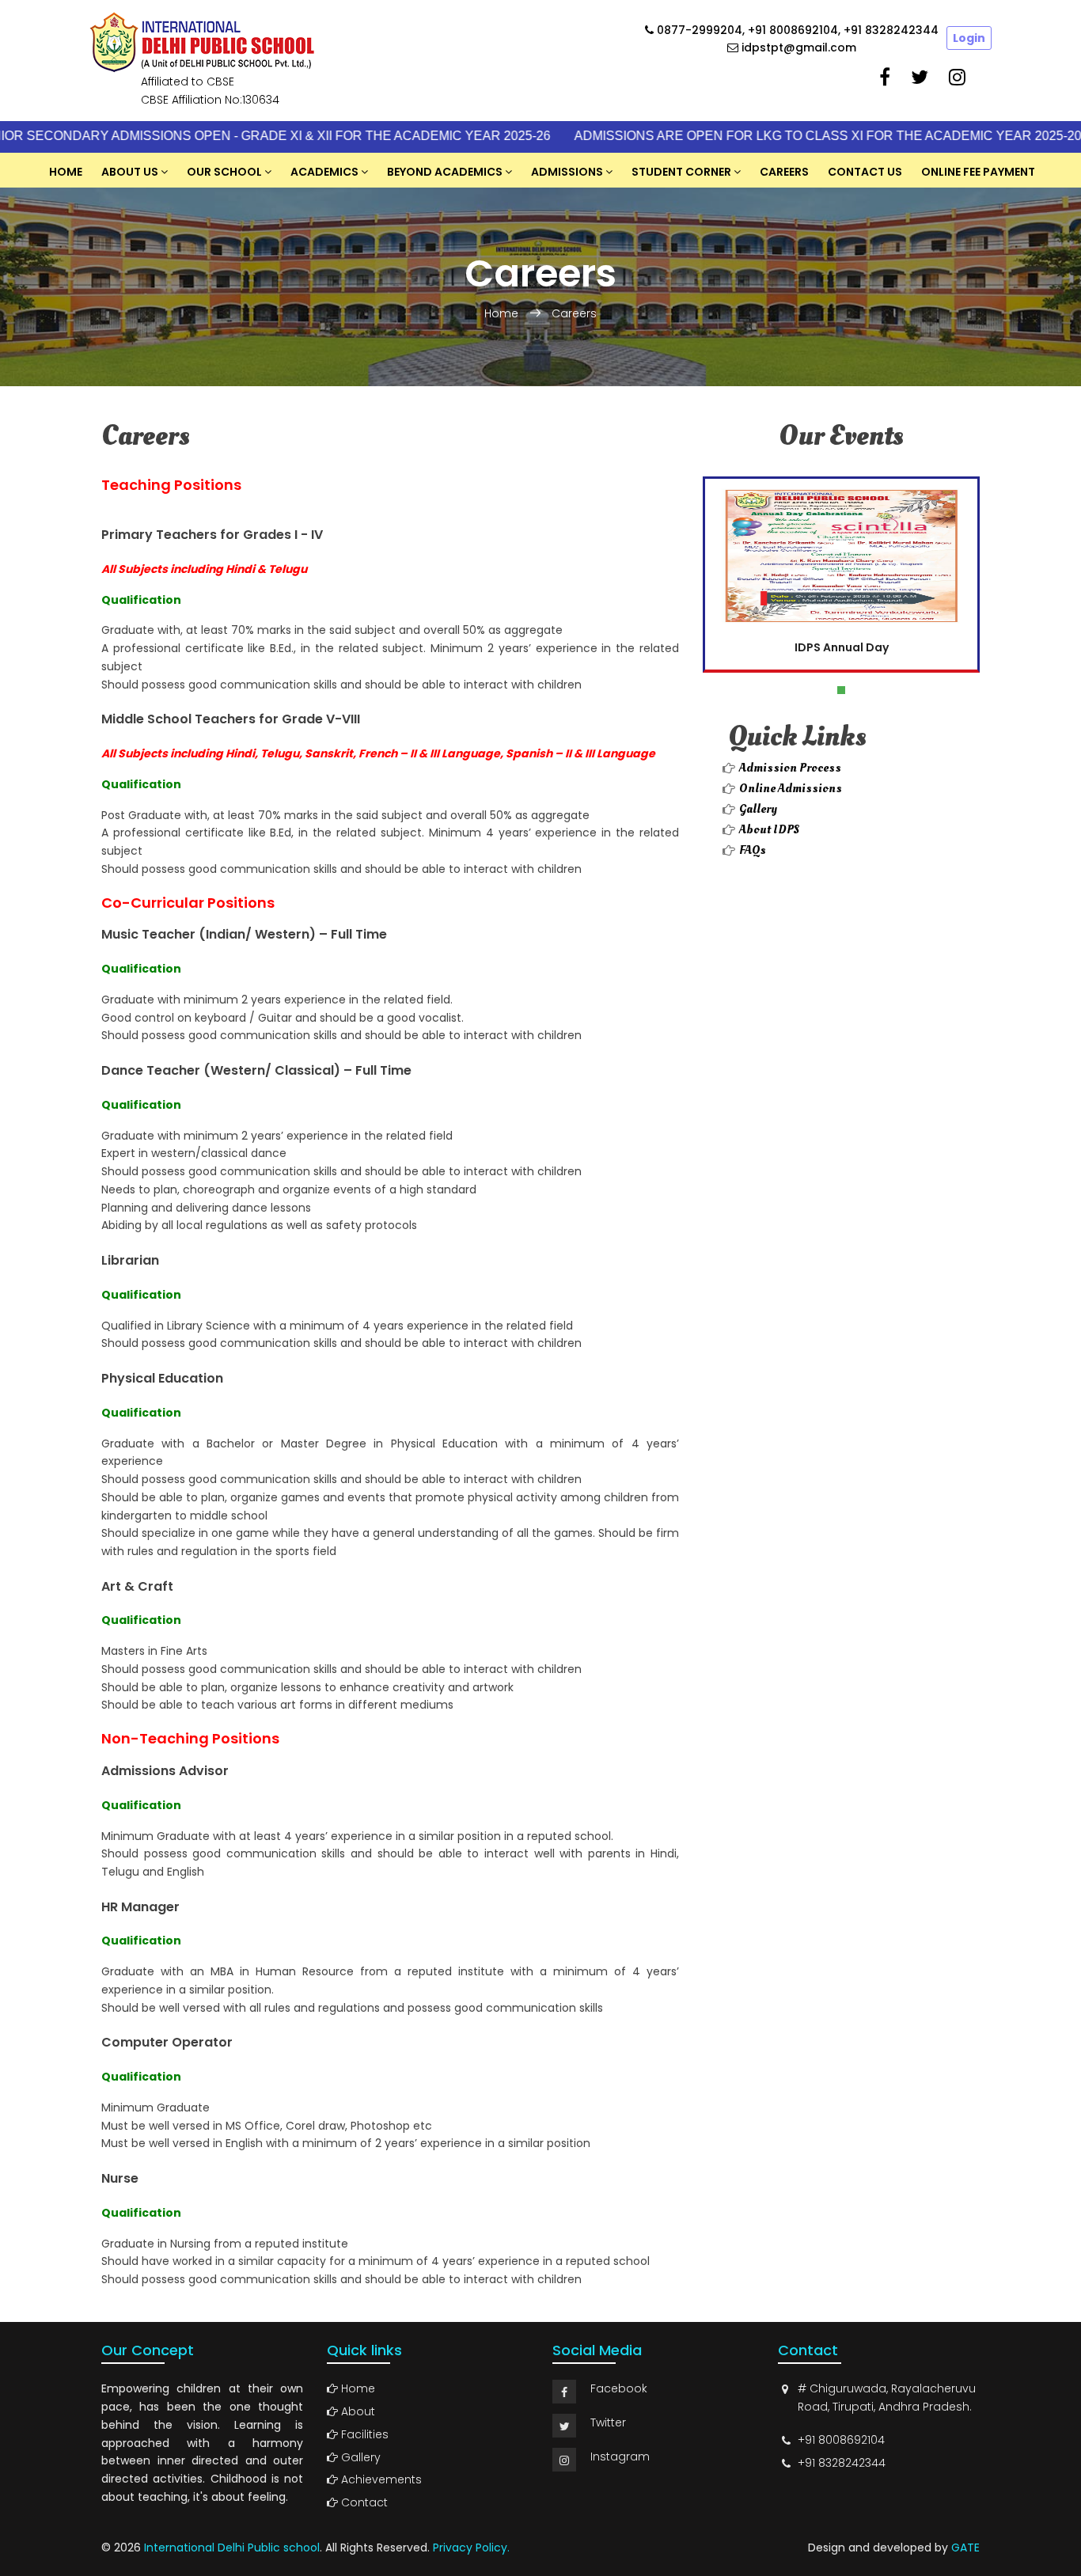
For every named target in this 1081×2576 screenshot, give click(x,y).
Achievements (380, 2479)
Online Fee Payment (978, 172)
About (357, 2411)
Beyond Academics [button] (445, 172)
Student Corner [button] (681, 172)
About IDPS (770, 829)
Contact (363, 2502)
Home (66, 172)
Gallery (758, 809)
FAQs (753, 850)
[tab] (390, 535)
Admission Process (790, 768)
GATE (965, 2548)
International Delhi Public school (232, 2548)
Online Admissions (791, 788)
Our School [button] (224, 172)
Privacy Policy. (471, 2548)
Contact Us (865, 172)
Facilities (363, 2434)
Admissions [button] (567, 172)
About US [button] (130, 172)
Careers (784, 172)
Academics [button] (324, 172)
